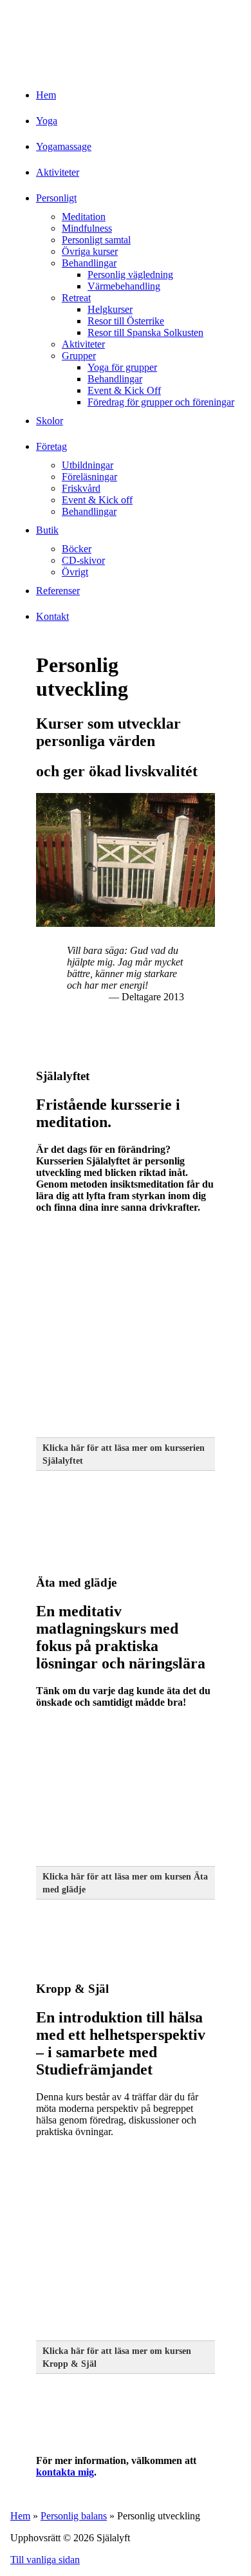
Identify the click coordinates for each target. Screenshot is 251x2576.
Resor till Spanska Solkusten (145, 332)
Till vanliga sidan (45, 2560)
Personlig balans (74, 2516)
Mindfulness (87, 228)
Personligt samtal (96, 240)
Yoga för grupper (122, 367)
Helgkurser (110, 309)
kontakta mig (65, 2472)
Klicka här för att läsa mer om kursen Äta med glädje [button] (125, 1883)
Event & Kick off (97, 500)
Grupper (79, 356)
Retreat (76, 298)
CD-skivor (83, 560)
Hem (46, 95)
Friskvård (81, 488)
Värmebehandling (124, 286)
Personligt (56, 198)
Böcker (77, 549)
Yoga (47, 121)
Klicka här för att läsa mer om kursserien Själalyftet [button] (124, 1454)
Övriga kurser (90, 251)
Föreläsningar (89, 477)
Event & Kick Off (124, 390)
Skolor (50, 421)
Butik (47, 530)
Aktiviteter (58, 172)
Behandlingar (89, 263)
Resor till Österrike (126, 321)
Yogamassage (64, 146)
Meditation (84, 217)
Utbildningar (88, 465)
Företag (51, 446)
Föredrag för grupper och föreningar (161, 402)
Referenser (58, 591)
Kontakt (52, 616)
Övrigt (75, 572)
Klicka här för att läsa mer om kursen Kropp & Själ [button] (117, 2357)
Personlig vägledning (130, 275)
